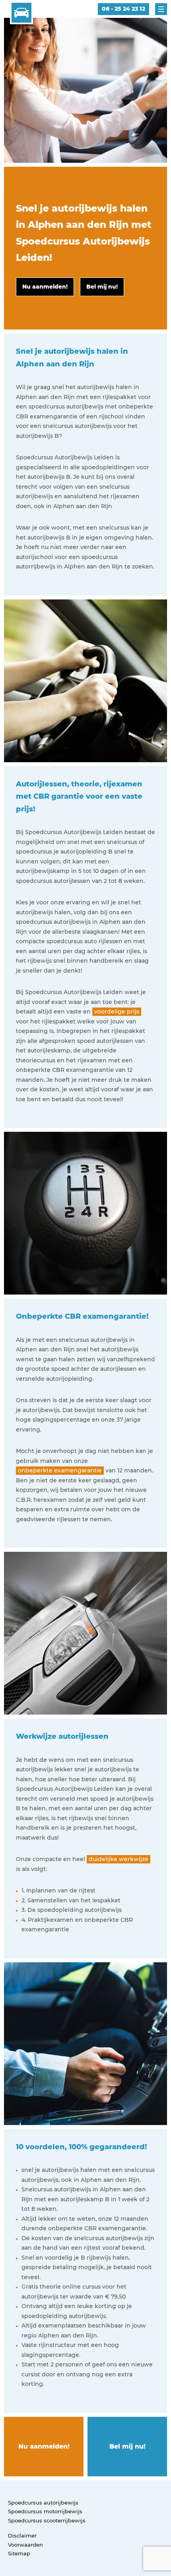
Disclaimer (22, 2536)
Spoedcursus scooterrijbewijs (47, 2520)
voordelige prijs (117, 1012)
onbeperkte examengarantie (60, 1470)
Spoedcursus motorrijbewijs (45, 2511)
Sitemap (19, 2553)
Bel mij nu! (127, 2446)
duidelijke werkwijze (119, 1859)
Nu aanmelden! (44, 2446)
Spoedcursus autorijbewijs (43, 2503)
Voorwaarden (25, 2545)
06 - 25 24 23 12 (123, 9)
